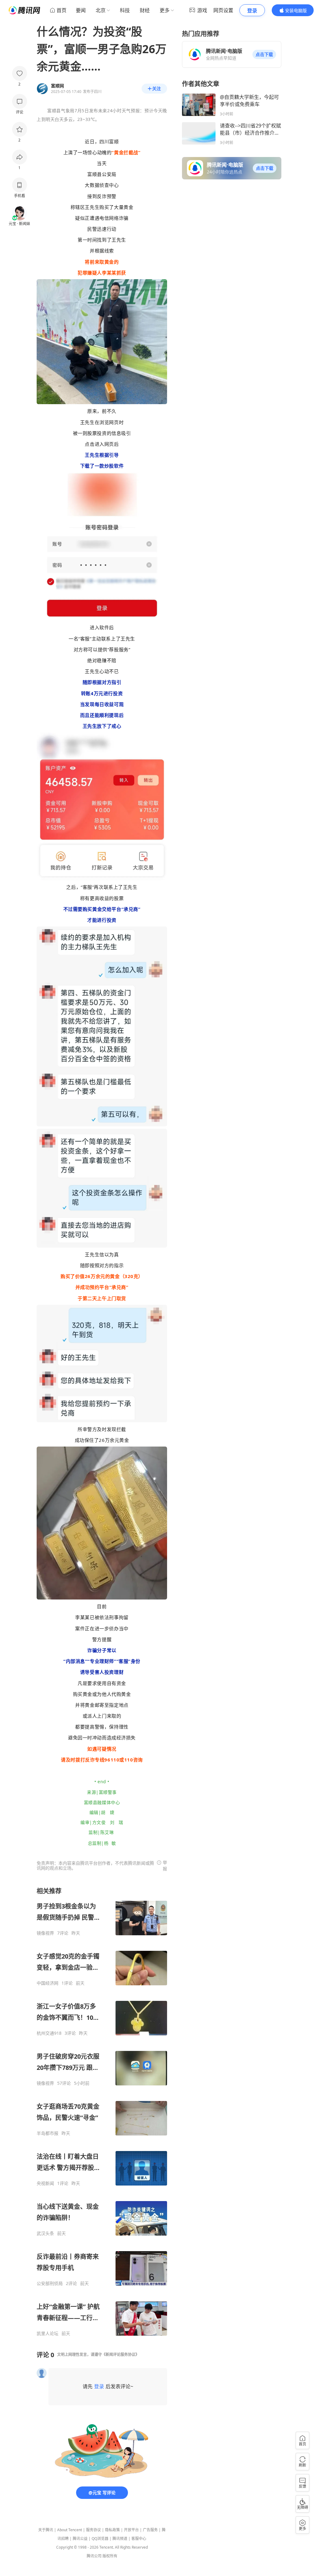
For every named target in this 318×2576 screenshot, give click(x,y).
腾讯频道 (120, 2539)
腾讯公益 (80, 2539)
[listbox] (102, 2112)
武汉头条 (45, 2233)
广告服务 (150, 2530)
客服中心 (139, 2539)
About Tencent (70, 2530)
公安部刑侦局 (50, 2283)
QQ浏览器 (100, 2539)
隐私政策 (112, 2530)
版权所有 (110, 2556)
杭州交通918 (49, 2033)
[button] (264, 54)
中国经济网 (48, 1983)
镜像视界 (45, 1933)
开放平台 (131, 2530)
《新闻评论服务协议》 (120, 2354)
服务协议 (93, 2530)
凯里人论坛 (48, 2334)
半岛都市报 (48, 2133)
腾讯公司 (94, 2556)
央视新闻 (45, 2183)
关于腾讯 (46, 2530)
